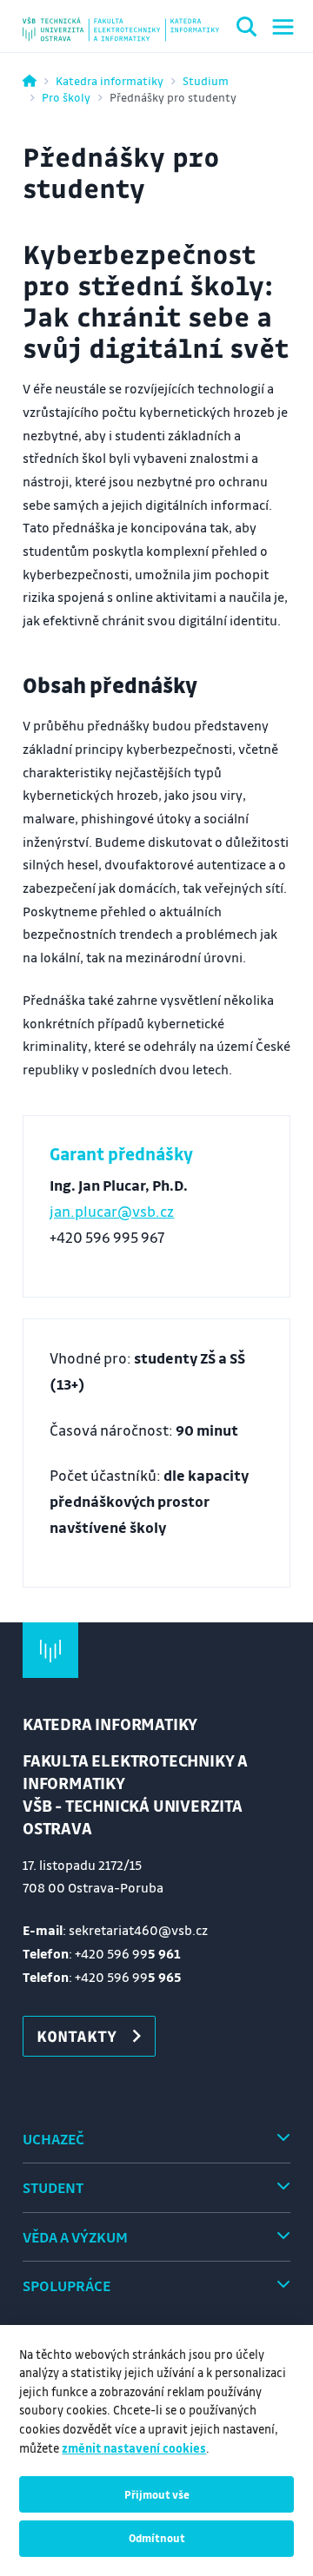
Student (53, 2187)
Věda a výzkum (75, 2237)
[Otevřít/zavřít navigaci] (283, 27)
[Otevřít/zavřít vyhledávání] (247, 30)
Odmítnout (157, 2538)
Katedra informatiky (110, 80)
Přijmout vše (157, 2494)
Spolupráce (67, 2285)
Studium (206, 80)
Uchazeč (53, 2139)
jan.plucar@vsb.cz (112, 1211)
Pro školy (66, 97)
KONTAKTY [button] (77, 2036)
